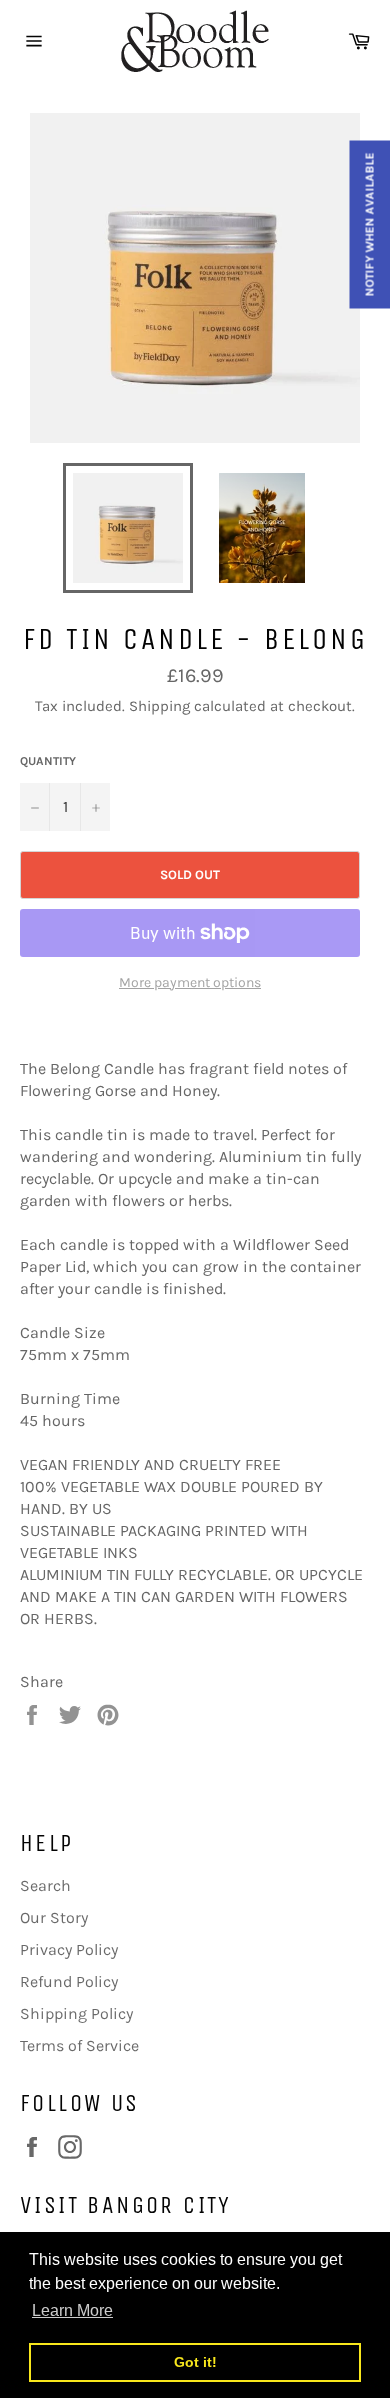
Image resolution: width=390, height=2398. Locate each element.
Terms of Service (79, 2045)
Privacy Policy (69, 1949)
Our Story (54, 1917)
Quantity (48, 761)
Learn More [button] (72, 2310)
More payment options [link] (190, 982)
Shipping (159, 706)
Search (45, 1885)
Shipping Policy (76, 2013)
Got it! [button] (195, 2362)
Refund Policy (69, 1981)
